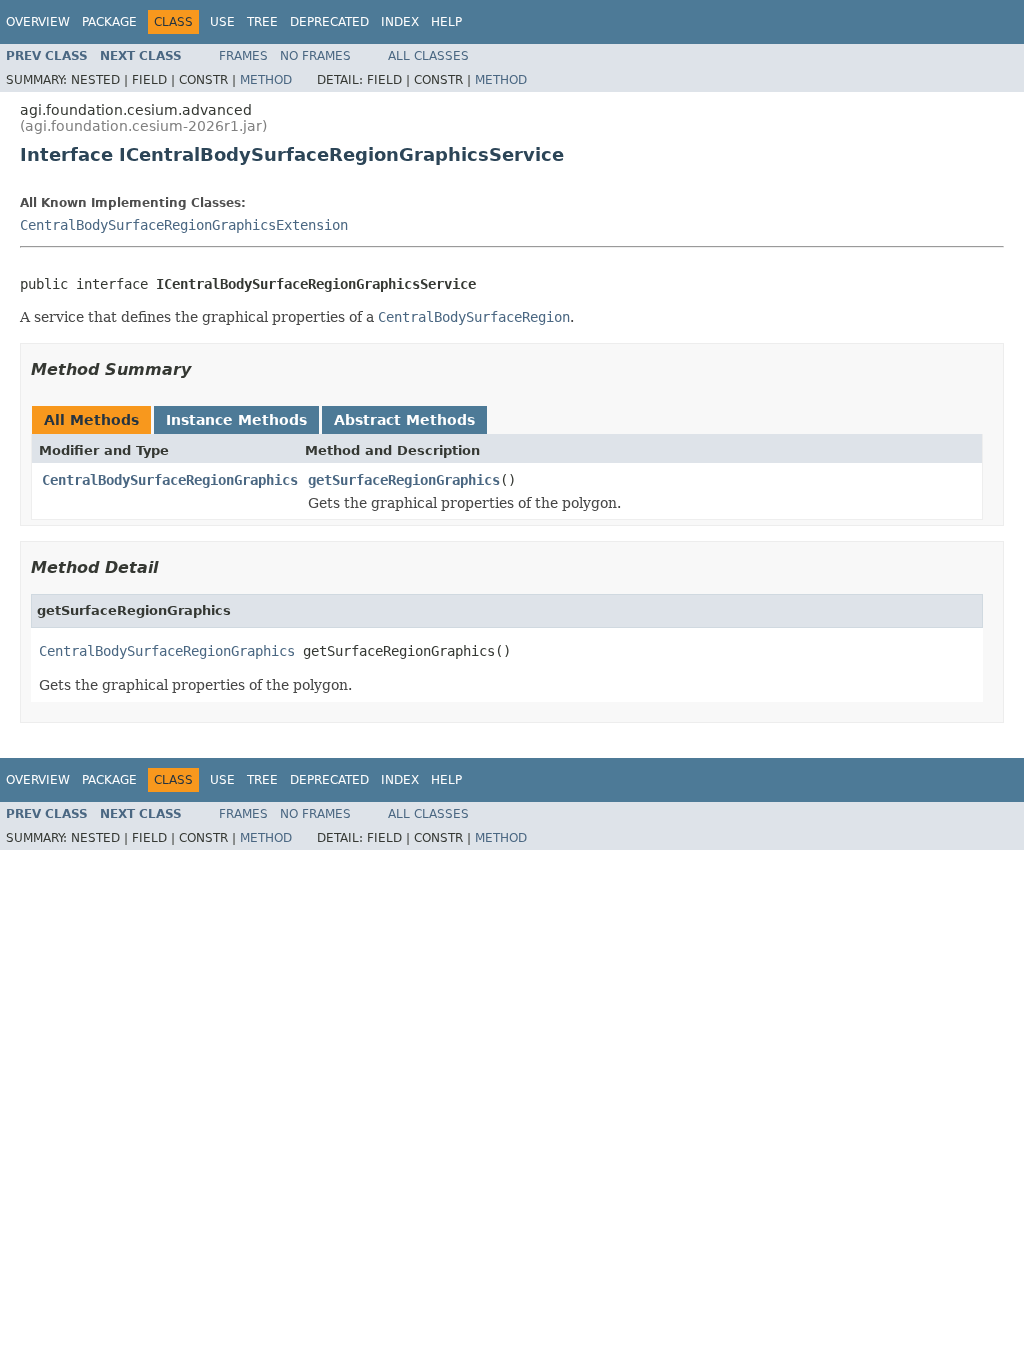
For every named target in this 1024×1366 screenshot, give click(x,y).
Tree (262, 22)
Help (446, 22)
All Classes (428, 56)
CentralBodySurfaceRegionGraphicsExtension (184, 225)
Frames (243, 56)
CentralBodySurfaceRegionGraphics (170, 480)
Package (109, 22)
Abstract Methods (404, 420)
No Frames (315, 56)
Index (400, 22)
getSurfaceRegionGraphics (404, 480)
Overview (38, 22)
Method (266, 80)
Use (222, 22)
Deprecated (329, 22)
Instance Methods (236, 420)
